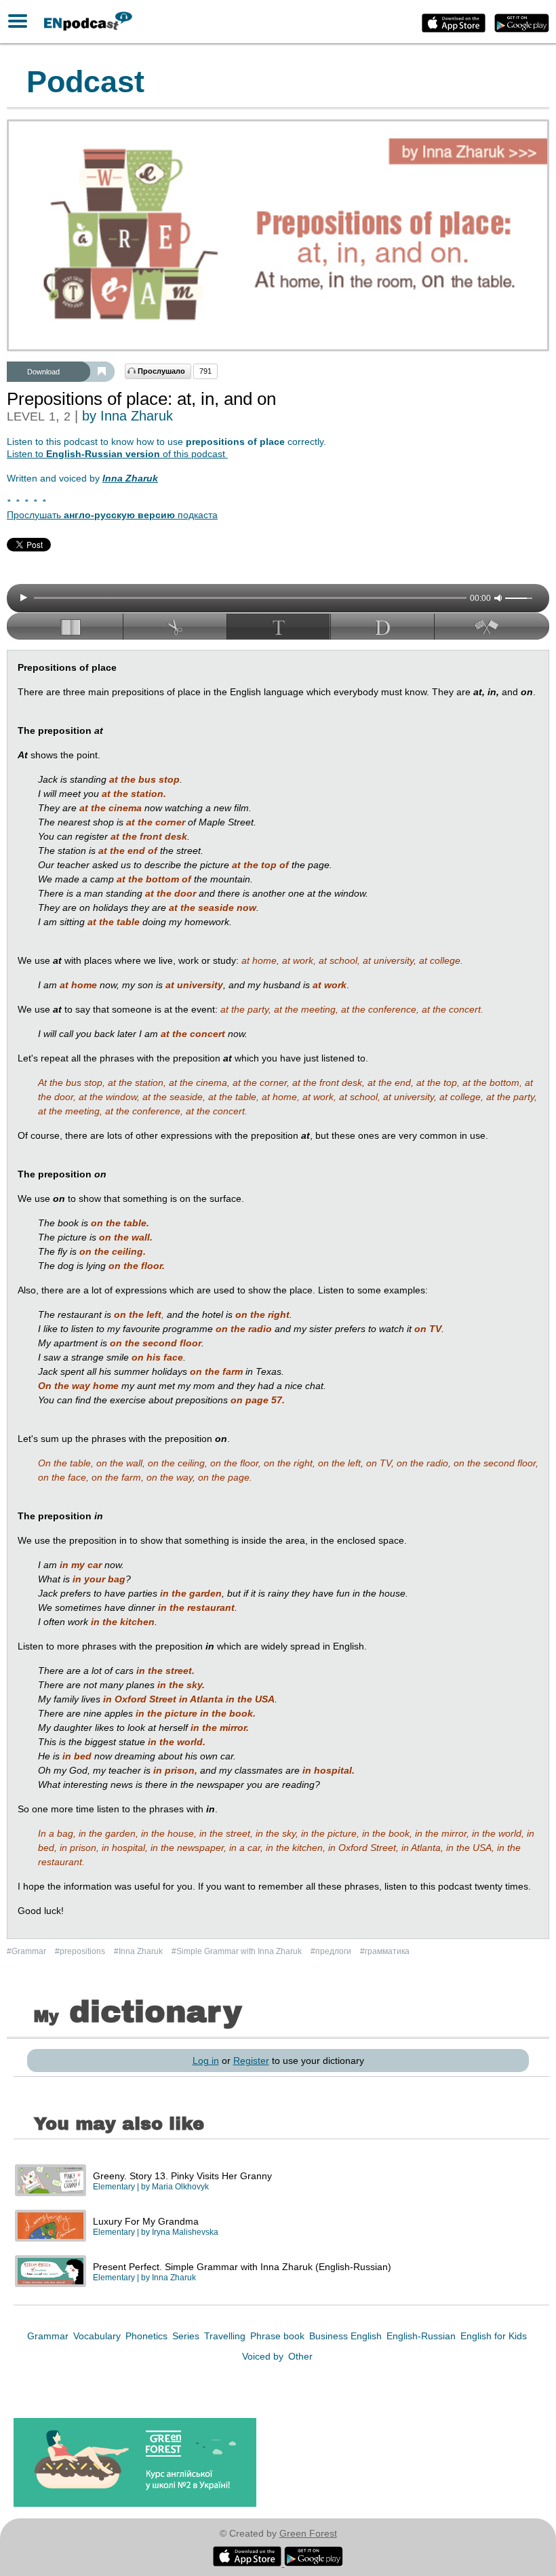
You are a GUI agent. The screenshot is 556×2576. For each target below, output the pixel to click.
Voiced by (264, 2356)
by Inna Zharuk (127, 416)
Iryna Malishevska (185, 2232)
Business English (347, 2336)
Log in (206, 2061)
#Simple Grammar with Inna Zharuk (238, 1951)
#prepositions (81, 1951)
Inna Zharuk (174, 2278)
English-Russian (422, 2336)
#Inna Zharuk (139, 1951)
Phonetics (148, 2336)
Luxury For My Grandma (146, 2221)
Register (251, 2061)
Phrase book (279, 2336)
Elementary (114, 2187)
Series (187, 2336)
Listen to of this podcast (117, 454)
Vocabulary (98, 2336)
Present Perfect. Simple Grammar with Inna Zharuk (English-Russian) (242, 2267)
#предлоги (332, 1951)
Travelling (226, 2336)
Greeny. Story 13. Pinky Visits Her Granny (182, 2176)
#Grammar (27, 1951)
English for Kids (494, 2336)
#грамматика (385, 1951)
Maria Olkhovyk (180, 2187)
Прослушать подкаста (112, 515)
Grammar (49, 2336)
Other (300, 2356)
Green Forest (308, 2533)
